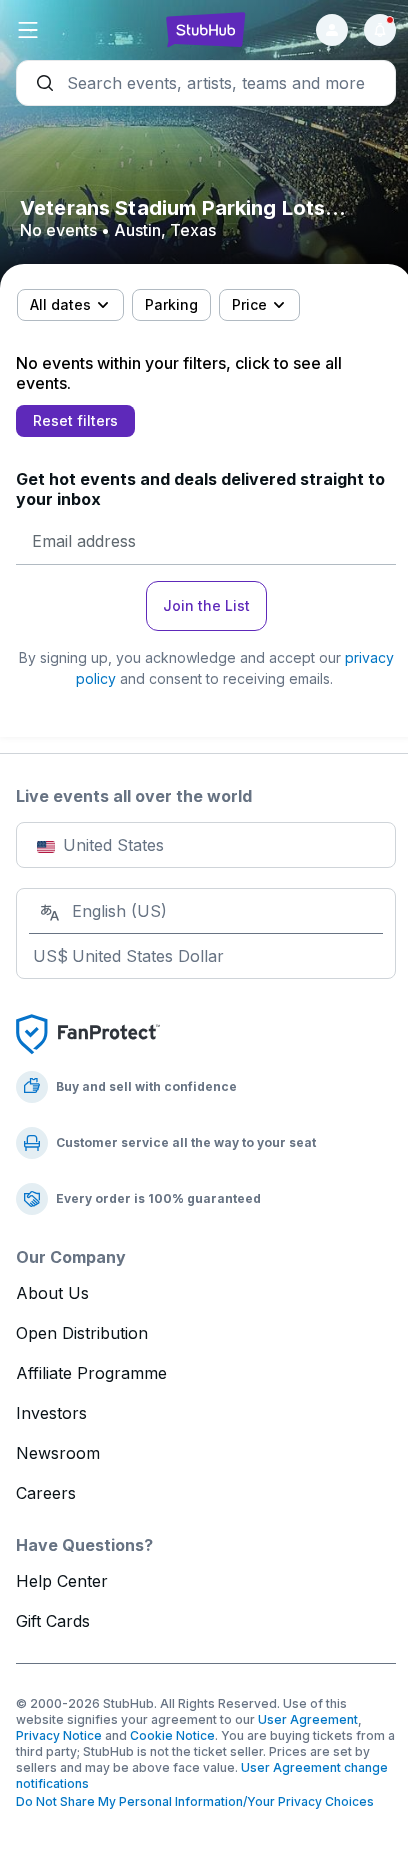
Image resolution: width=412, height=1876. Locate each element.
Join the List (206, 605)
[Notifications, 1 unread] (380, 30)
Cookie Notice (172, 1735)
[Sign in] (332, 30)
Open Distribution (82, 1333)
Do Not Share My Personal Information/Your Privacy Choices (195, 1801)
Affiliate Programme (91, 1373)
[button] (79, 30)
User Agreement (308, 1719)
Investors (51, 1413)
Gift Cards (53, 1621)
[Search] (206, 83)
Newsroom (58, 1453)
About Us (52, 1293)
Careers (46, 1493)
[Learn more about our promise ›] (88, 1033)
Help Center (62, 1581)
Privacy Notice (59, 1735)
